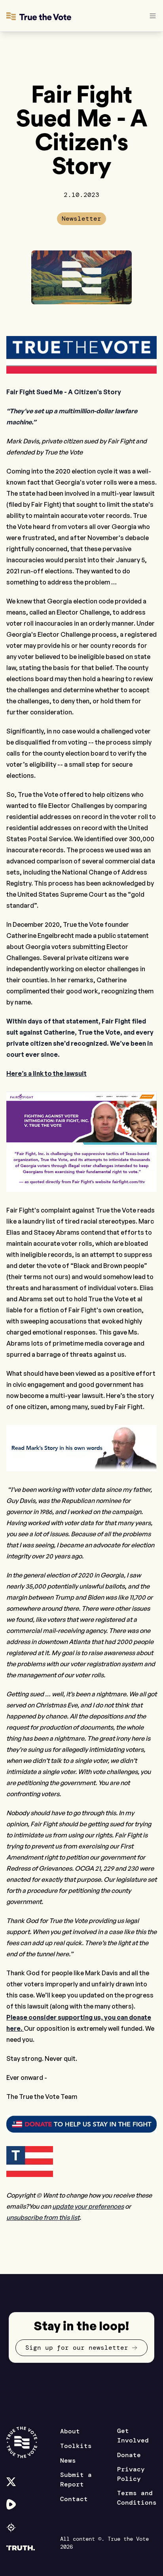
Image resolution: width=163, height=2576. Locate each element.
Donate (129, 2455)
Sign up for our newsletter (77, 2348)
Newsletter (81, 219)
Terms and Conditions (137, 2498)
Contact (74, 2499)
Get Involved (133, 2436)
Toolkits (76, 2446)
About (70, 2431)
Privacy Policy (131, 2474)
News (68, 2460)
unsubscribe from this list (43, 2217)
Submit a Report (76, 2480)
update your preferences (88, 2206)
